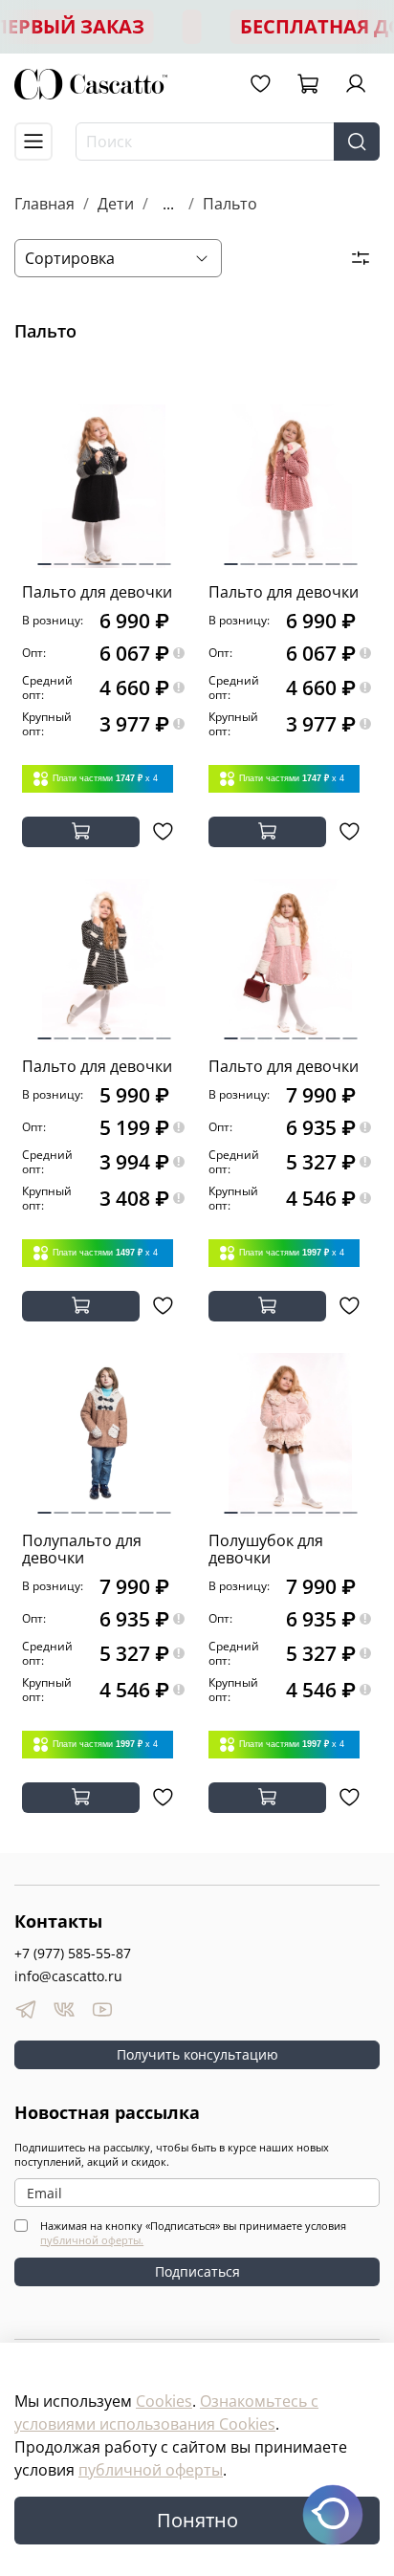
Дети (116, 204)
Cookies (164, 2401)
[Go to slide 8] (163, 557)
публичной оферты (151, 2470)
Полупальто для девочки (82, 1549)
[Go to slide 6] (130, 557)
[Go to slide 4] (95, 557)
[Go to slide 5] (112, 557)
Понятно (197, 2520)
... (168, 204)
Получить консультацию (197, 2054)
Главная (44, 204)
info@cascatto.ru (68, 1976)
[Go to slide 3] (79, 557)
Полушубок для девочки (266, 1549)
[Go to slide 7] (147, 557)
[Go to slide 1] (44, 556)
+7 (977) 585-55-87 (73, 1953)
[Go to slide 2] (62, 557)
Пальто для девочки (97, 592)
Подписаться (197, 2271)
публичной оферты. (92, 2240)
